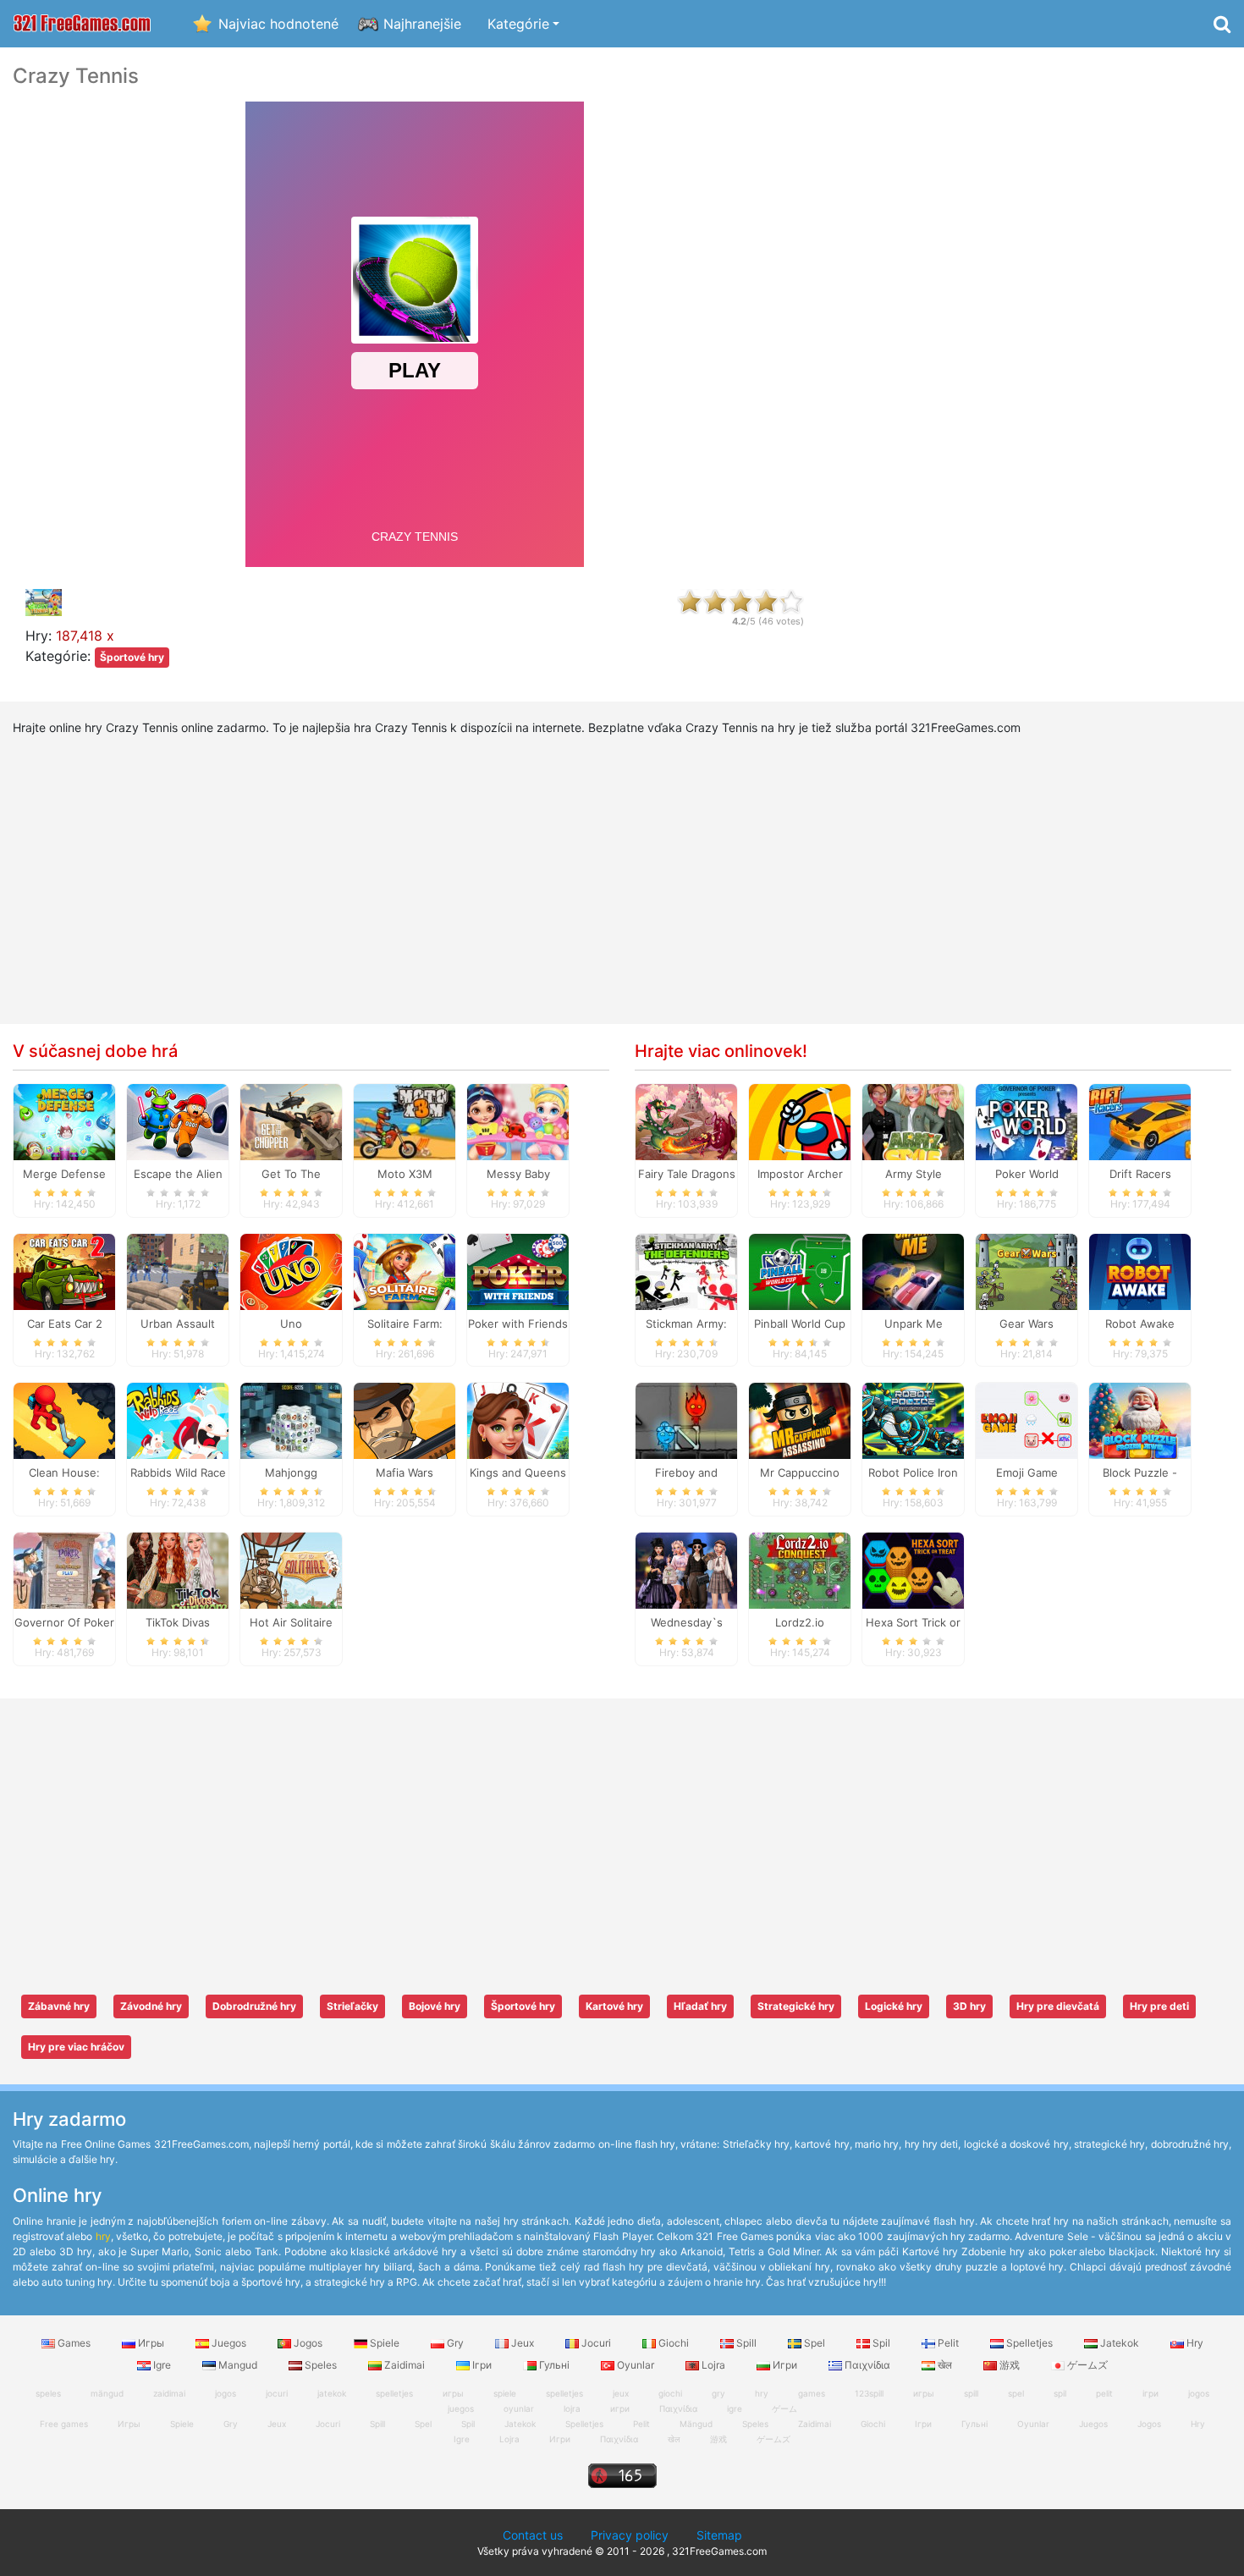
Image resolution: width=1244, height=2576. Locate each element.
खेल (945, 2365)
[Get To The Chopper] (291, 1120)
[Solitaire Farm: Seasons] (405, 1270)
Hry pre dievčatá (1058, 2006)
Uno (291, 1324)
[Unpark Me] (913, 1270)
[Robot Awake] (1140, 1270)
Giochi (674, 2343)
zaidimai (169, 2393)
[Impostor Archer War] (800, 1120)
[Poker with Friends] (518, 1270)
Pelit (948, 2343)
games (812, 2393)
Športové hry (132, 657)
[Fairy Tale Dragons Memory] (686, 1120)
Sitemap (719, 2535)
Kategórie (518, 24)
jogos (226, 2393)
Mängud (696, 2424)
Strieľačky (352, 2006)
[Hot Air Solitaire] (291, 1570)
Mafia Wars (405, 1472)
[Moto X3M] (405, 1120)
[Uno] (291, 1270)
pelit (1104, 2393)
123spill (869, 2393)
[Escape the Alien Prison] (178, 1120)
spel (1016, 2393)
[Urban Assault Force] (178, 1270)
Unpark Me (914, 1324)
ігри (1150, 2393)
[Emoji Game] (1027, 1420)
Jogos (308, 2343)
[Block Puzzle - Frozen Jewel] (1140, 1420)
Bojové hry (435, 2006)
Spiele (385, 2343)
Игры (151, 2343)
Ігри (482, 2365)
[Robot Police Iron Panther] (913, 1420)
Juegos (229, 2343)
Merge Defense (64, 1174)
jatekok (332, 2393)
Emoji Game (1027, 1472)
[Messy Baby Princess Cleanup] (518, 1120)
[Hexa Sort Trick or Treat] (913, 1570)
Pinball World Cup (800, 1324)
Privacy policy (630, 2535)
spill (971, 2393)
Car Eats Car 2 (65, 1324)
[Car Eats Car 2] (64, 1270)
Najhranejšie (422, 24)
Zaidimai (405, 2365)
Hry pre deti (1159, 2006)
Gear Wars (1027, 1324)
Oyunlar (636, 2365)
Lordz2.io (800, 1622)
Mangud (238, 2365)
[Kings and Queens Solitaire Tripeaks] (518, 1420)
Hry (1194, 2343)
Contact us (533, 2535)
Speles (321, 2365)
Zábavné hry (59, 2006)
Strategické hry (796, 2006)
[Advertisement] (1037, 318)
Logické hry (894, 2006)
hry (103, 2236)
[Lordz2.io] (800, 1570)
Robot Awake (1140, 1324)
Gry (455, 2343)
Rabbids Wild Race (178, 1472)
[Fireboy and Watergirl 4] (686, 1420)
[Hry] (82, 24)
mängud (107, 2393)
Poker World (1027, 1174)
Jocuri (596, 2343)
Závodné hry (151, 2006)
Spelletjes (1029, 2343)
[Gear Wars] (1027, 1270)
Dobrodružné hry (254, 2006)
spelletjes (394, 2393)
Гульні (554, 2365)
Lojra (713, 2365)
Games (74, 2343)
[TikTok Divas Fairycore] (178, 1570)
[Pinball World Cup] (800, 1270)
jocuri (277, 2393)
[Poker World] (1027, 1120)
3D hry (969, 2006)
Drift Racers (1140, 1174)
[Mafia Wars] (405, 1420)
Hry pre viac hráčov (76, 2047)
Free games (64, 2424)
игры (924, 2393)
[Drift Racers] (1140, 1120)
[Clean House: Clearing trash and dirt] (64, 1420)
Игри (785, 2365)
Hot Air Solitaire (291, 1622)
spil (1060, 2393)
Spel (815, 2343)
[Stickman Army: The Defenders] (686, 1270)
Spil (881, 2343)
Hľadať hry (700, 2006)
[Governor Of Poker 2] (64, 1570)
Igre (162, 2365)
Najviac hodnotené (278, 24)
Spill (746, 2343)
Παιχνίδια (867, 2365)
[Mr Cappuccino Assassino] (800, 1420)
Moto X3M (405, 1174)
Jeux (523, 2343)
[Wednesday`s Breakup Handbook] (686, 1570)
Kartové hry (614, 2006)
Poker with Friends (518, 1324)
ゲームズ (1086, 2365)
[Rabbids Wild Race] (178, 1420)
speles (48, 2393)
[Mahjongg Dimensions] (291, 1420)
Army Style (914, 1174)
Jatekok (1120, 2343)
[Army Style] (913, 1120)
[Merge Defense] (64, 1120)
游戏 (1010, 2365)
